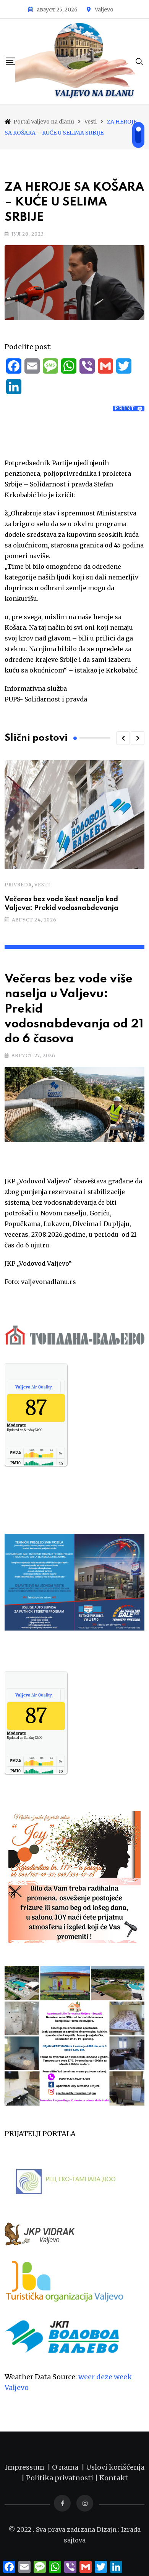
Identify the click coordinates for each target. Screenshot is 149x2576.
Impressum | (28, 2467)
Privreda (18, 885)
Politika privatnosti (60, 2478)
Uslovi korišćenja (115, 2467)
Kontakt (114, 2478)
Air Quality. (34, 1387)
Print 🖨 (129, 408)
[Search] (139, 61)
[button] (123, 738)
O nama (67, 2467)
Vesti (42, 885)
